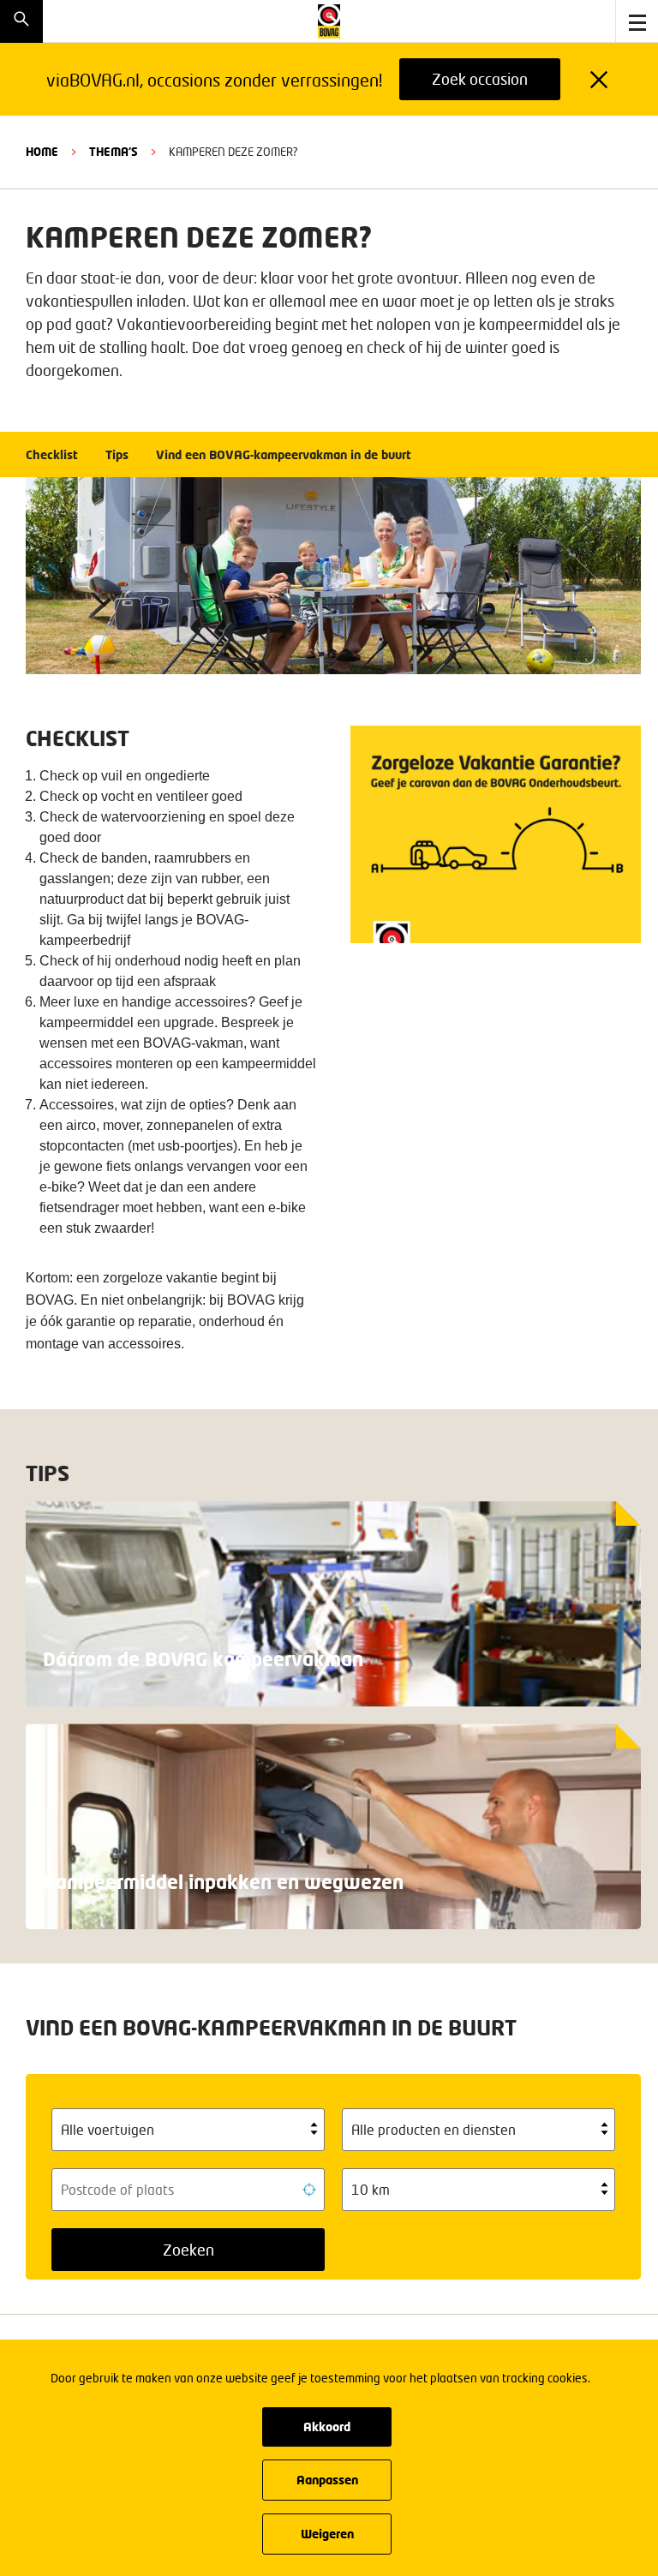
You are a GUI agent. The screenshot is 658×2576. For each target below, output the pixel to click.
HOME (42, 152)
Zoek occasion (480, 79)
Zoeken (188, 2250)
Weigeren (327, 2534)
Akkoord (327, 2427)
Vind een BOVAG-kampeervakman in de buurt (284, 454)
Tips (117, 454)
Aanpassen (327, 2480)
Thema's (114, 152)
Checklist (52, 454)
